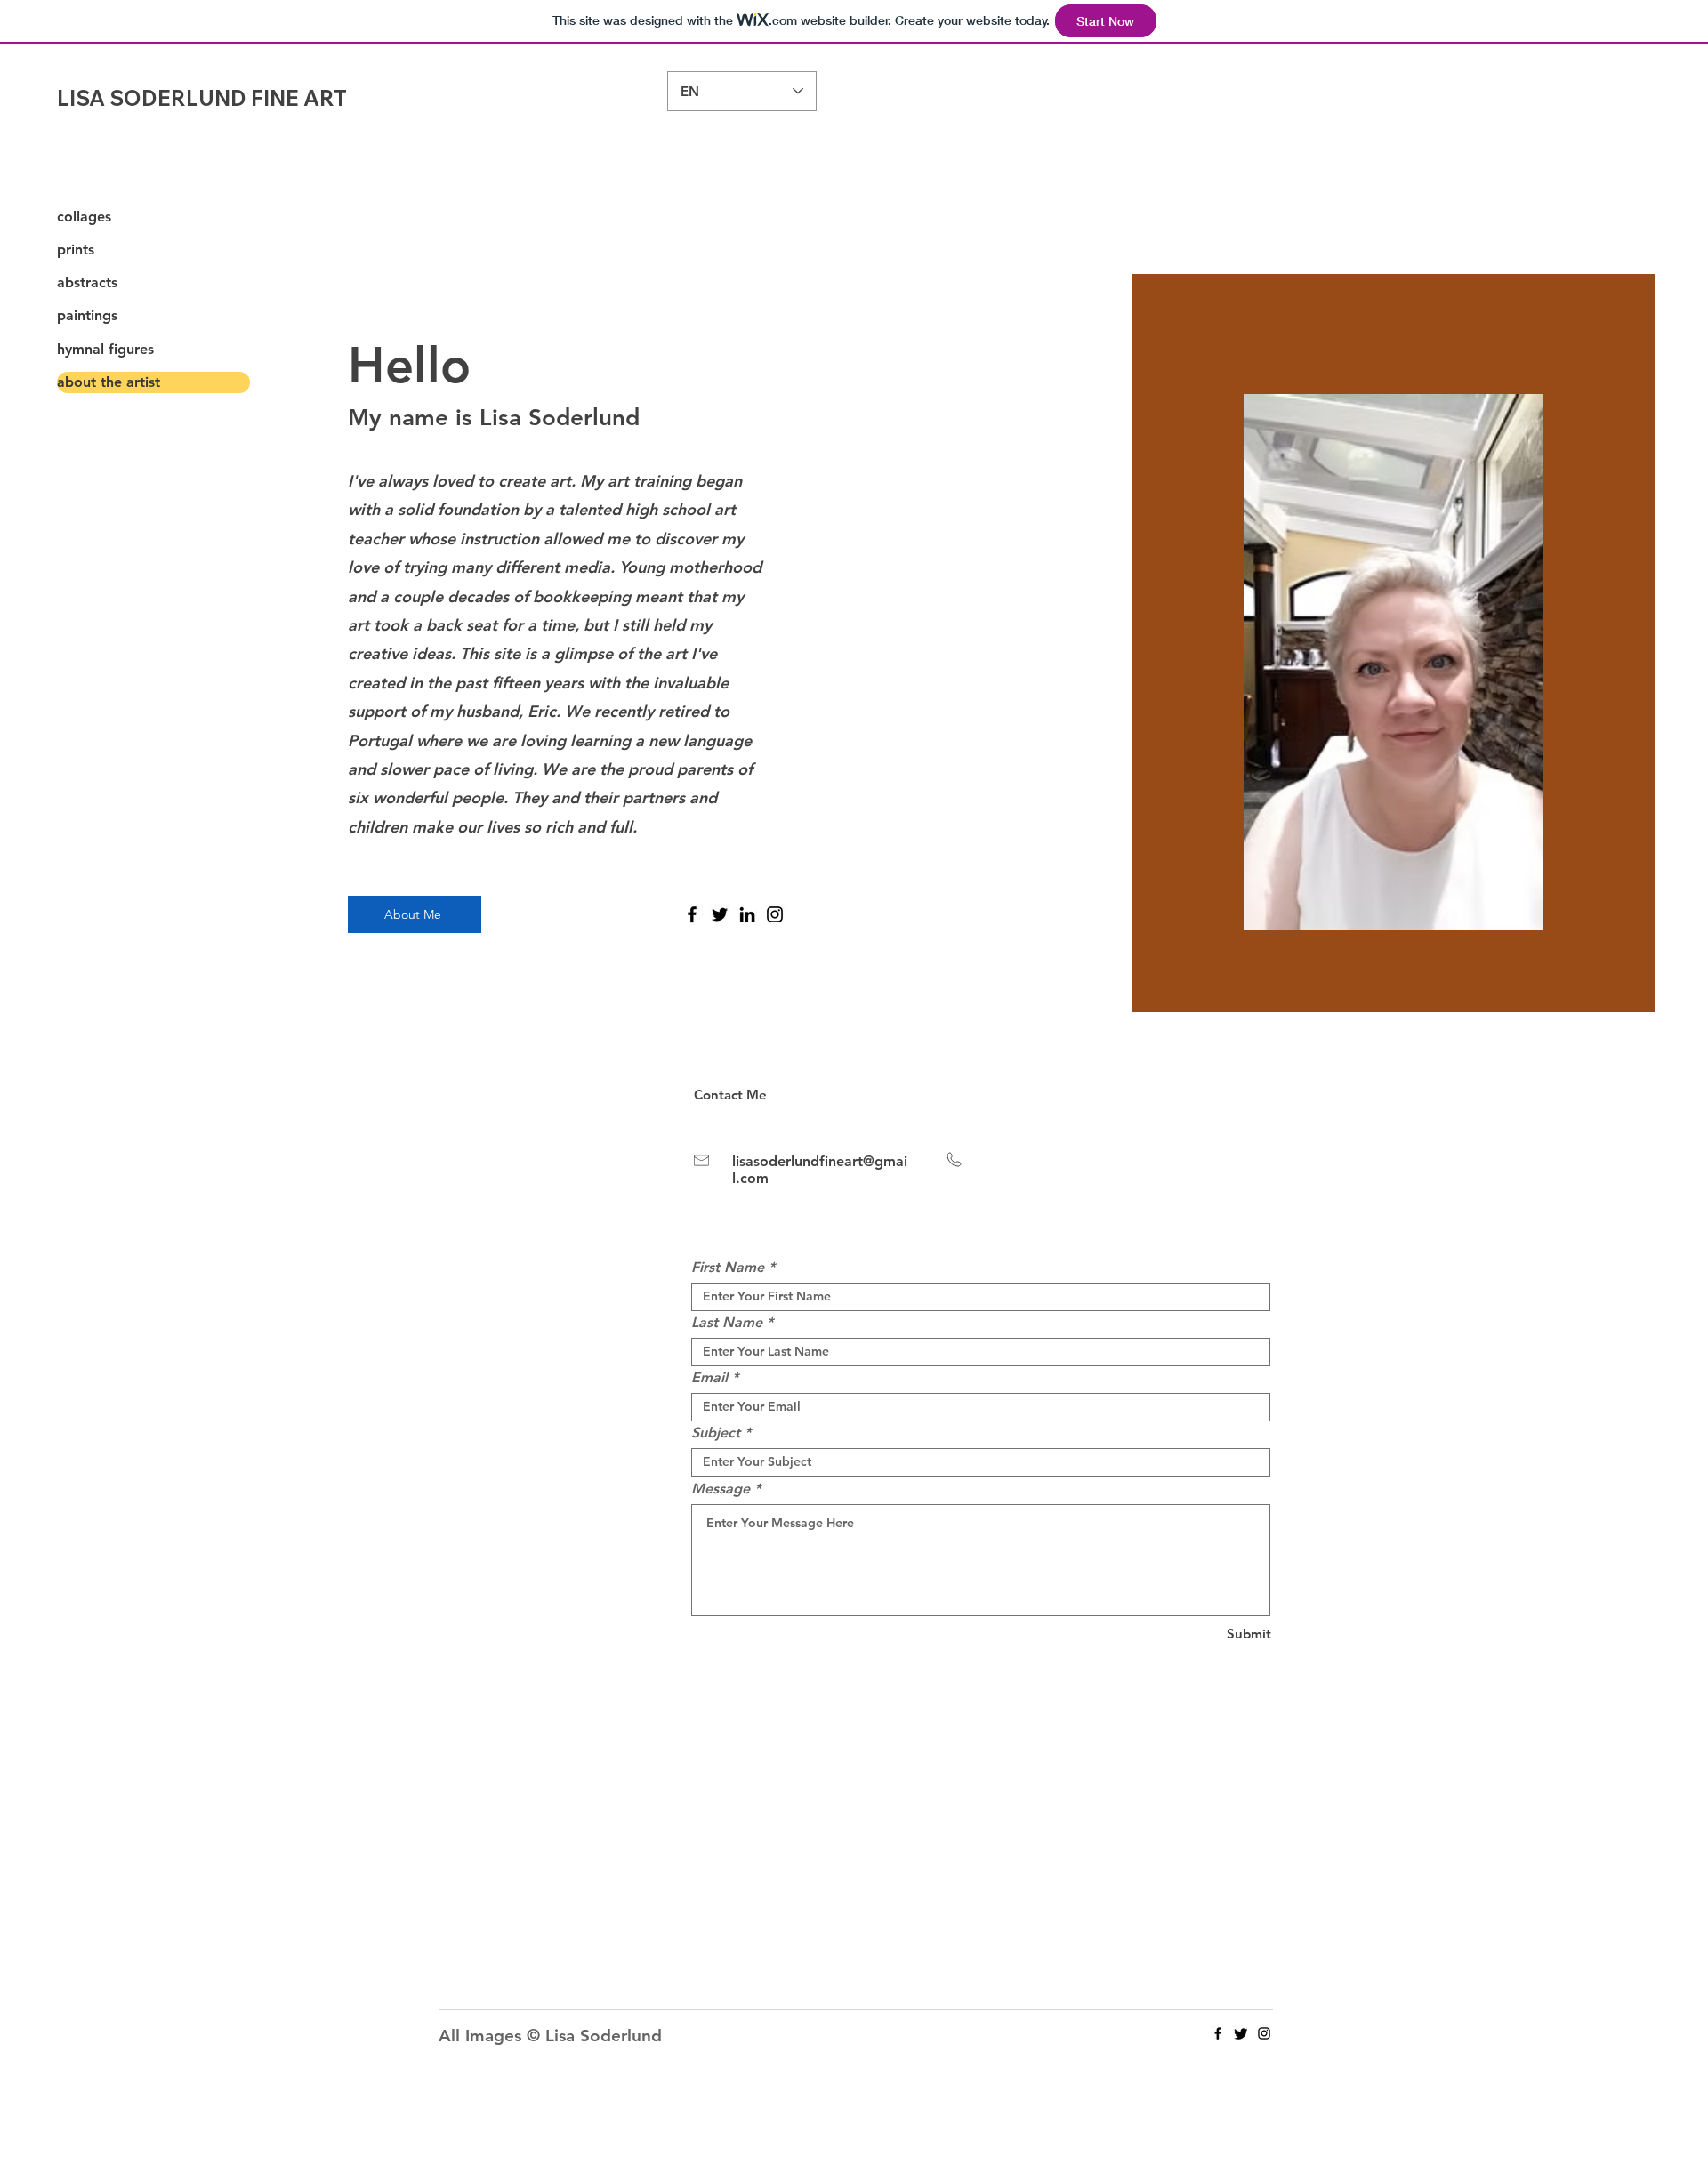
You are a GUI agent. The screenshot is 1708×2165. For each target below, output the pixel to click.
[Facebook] (692, 914)
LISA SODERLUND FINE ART (202, 98)
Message (721, 1489)
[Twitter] (720, 914)
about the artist (109, 382)
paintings (87, 315)
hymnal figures (105, 349)
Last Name (727, 1323)
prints (76, 249)
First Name (728, 1268)
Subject (716, 1433)
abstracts (87, 282)
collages (84, 217)
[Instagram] (775, 914)
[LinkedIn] (747, 914)
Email (709, 1378)
